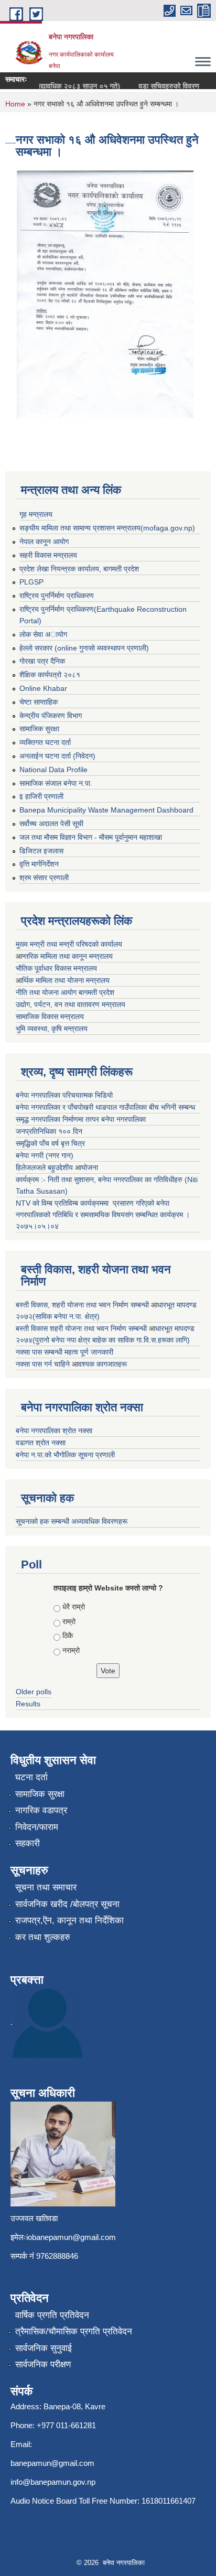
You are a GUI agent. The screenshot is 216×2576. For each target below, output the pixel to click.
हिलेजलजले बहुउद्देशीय (45, 1167)
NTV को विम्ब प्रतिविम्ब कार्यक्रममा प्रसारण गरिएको (85, 1203)
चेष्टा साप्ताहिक (39, 702)
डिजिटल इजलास (41, 851)
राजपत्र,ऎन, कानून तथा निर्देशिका (69, 1920)
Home (15, 104)
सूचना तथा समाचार (46, 1887)
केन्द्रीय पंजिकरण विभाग (51, 716)
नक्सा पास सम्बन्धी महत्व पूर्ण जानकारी (64, 1352)
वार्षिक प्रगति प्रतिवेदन (52, 2315)
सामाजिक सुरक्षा (39, 729)
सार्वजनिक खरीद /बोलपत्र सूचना (67, 1904)
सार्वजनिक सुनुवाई (44, 2348)
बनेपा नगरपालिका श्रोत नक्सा (54, 1431)
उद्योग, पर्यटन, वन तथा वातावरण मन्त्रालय (71, 1004)
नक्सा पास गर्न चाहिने (44, 1364)
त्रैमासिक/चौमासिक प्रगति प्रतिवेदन (74, 2331)
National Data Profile (53, 770)
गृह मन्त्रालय (36, 514)
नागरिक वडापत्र (41, 1810)
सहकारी (28, 1843)
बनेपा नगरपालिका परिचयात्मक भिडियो (64, 1095)
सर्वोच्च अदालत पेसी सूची (51, 824)
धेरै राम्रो (74, 1607)
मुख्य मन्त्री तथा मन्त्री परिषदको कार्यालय (69, 944)
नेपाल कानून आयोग (44, 542)
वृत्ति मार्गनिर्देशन (39, 864)
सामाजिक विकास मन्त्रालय (50, 1016)
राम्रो (69, 1621)
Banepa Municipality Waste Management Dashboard (106, 810)
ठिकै (68, 1636)
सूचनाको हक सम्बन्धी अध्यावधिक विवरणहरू (72, 1521)
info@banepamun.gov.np (53, 2482)
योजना (90, 1167)
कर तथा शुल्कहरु (43, 1937)
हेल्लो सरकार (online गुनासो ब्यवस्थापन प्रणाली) (84, 648)
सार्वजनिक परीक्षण (43, 2364)
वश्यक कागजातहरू (102, 1364)
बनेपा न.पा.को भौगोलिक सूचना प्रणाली (65, 1455)
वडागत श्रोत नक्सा (41, 1443)
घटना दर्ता (31, 1777)
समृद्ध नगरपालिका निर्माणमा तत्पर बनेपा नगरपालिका (81, 1119)
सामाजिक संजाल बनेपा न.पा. (56, 783)
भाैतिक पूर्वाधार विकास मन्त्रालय (56, 968)
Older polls (34, 1692)
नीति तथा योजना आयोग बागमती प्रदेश (65, 992)
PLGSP (31, 582)
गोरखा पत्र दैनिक (42, 661)
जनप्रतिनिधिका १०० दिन (49, 1131)
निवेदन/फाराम (37, 1827)
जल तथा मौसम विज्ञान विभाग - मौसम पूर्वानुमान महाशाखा (91, 837)
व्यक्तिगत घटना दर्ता (45, 742)
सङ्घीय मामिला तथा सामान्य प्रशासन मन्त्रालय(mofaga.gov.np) (107, 528)
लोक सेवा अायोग (43, 634)
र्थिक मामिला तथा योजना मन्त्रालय (66, 980)
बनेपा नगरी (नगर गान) (45, 1155)
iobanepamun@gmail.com (71, 2237)
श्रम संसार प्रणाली (44, 878)
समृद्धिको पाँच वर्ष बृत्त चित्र (50, 1143)
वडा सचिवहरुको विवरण (160, 86)
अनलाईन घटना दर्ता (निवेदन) (57, 756)
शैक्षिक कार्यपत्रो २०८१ (50, 675)
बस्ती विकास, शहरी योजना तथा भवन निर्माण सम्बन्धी (83, 1305)
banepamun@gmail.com (52, 2463)
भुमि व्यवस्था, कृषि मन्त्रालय (52, 1029)
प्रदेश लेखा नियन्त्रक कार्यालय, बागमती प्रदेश (79, 569)
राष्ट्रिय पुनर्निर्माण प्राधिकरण (57, 596)
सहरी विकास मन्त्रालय (48, 555)
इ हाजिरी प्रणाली (41, 796)
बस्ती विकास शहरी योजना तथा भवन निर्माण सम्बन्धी (82, 1328)
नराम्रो (71, 1650)
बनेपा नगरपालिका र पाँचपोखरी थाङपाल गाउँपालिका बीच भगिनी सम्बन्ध (105, 1107)
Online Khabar (43, 688)
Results (28, 1704)
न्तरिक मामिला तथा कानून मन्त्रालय (67, 956)
